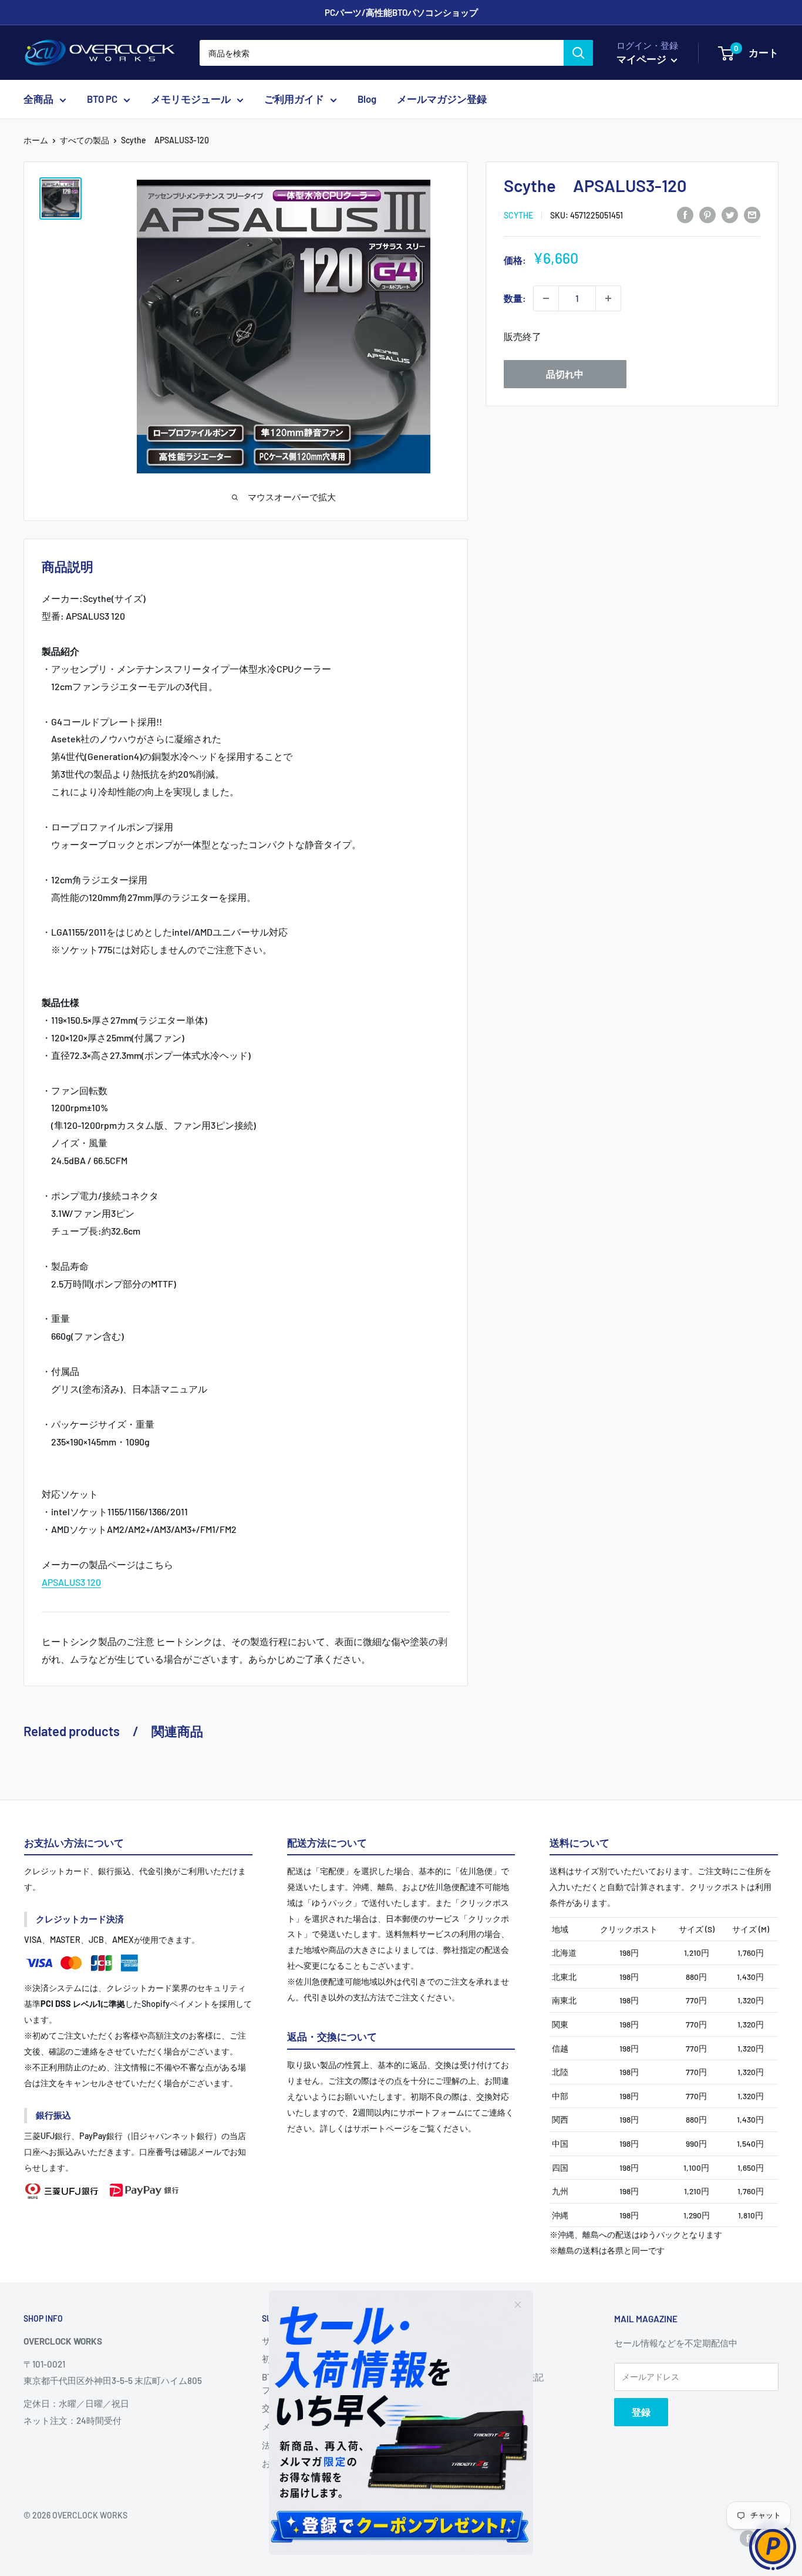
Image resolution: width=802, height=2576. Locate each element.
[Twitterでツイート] (730, 214)
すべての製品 (85, 140)
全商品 (38, 99)
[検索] (578, 53)
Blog (367, 99)
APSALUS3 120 (71, 1582)
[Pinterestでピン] (707, 214)
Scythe (518, 215)
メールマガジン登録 (442, 99)
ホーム (36, 140)
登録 (641, 2412)
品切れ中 (565, 374)
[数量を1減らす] (546, 298)
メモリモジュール (191, 99)
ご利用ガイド (294, 99)
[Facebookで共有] (685, 214)
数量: (515, 298)
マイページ (642, 59)
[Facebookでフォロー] (748, 2538)
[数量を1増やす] (608, 298)
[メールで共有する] (752, 214)
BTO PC (102, 99)
